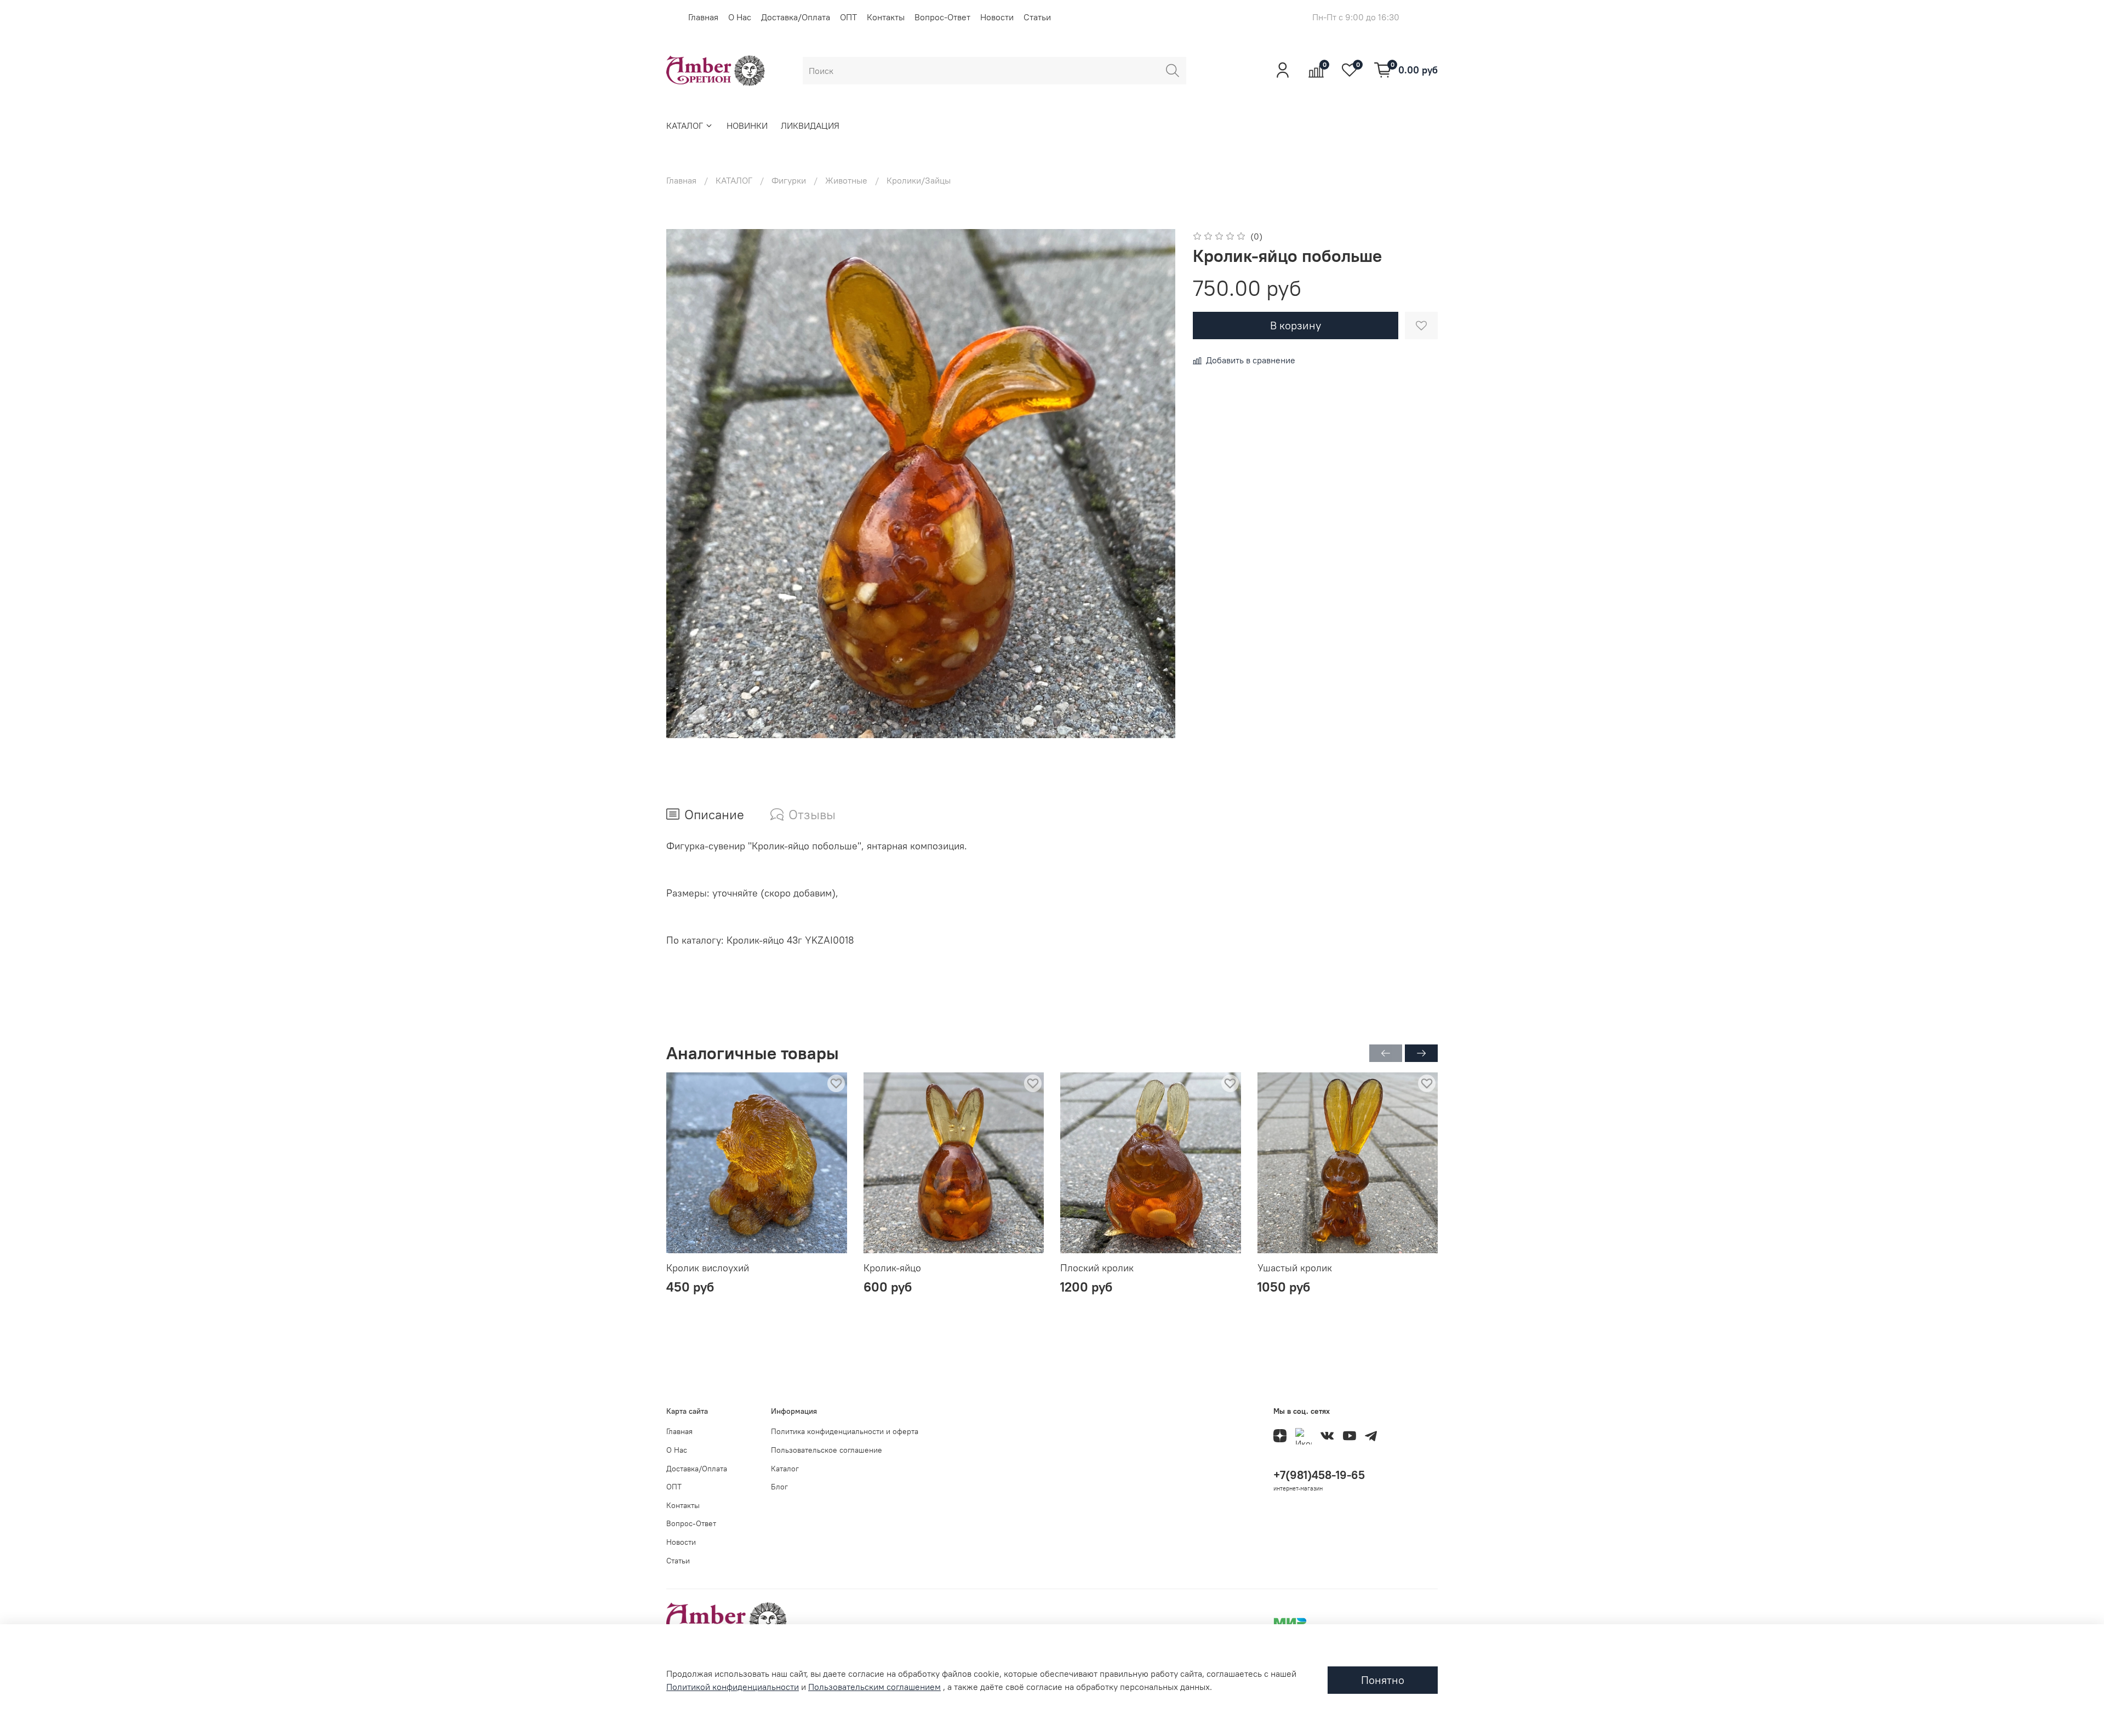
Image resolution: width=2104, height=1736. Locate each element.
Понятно (1383, 1680)
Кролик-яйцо (892, 1268)
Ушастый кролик (1295, 1268)
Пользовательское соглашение (827, 1450)
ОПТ (848, 17)
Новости (997, 17)
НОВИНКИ (747, 125)
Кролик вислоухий (708, 1268)
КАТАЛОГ (685, 125)
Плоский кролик (1097, 1268)
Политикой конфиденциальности (733, 1687)
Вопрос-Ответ (942, 17)
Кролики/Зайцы (919, 180)
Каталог (785, 1469)
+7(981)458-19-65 (1319, 1475)
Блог (779, 1487)
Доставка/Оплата (796, 17)
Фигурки (789, 180)
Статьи (1037, 17)
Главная (703, 17)
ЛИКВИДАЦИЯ (810, 125)
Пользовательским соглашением (874, 1687)
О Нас (740, 17)
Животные (846, 180)
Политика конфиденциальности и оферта (845, 1431)
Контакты (886, 17)
